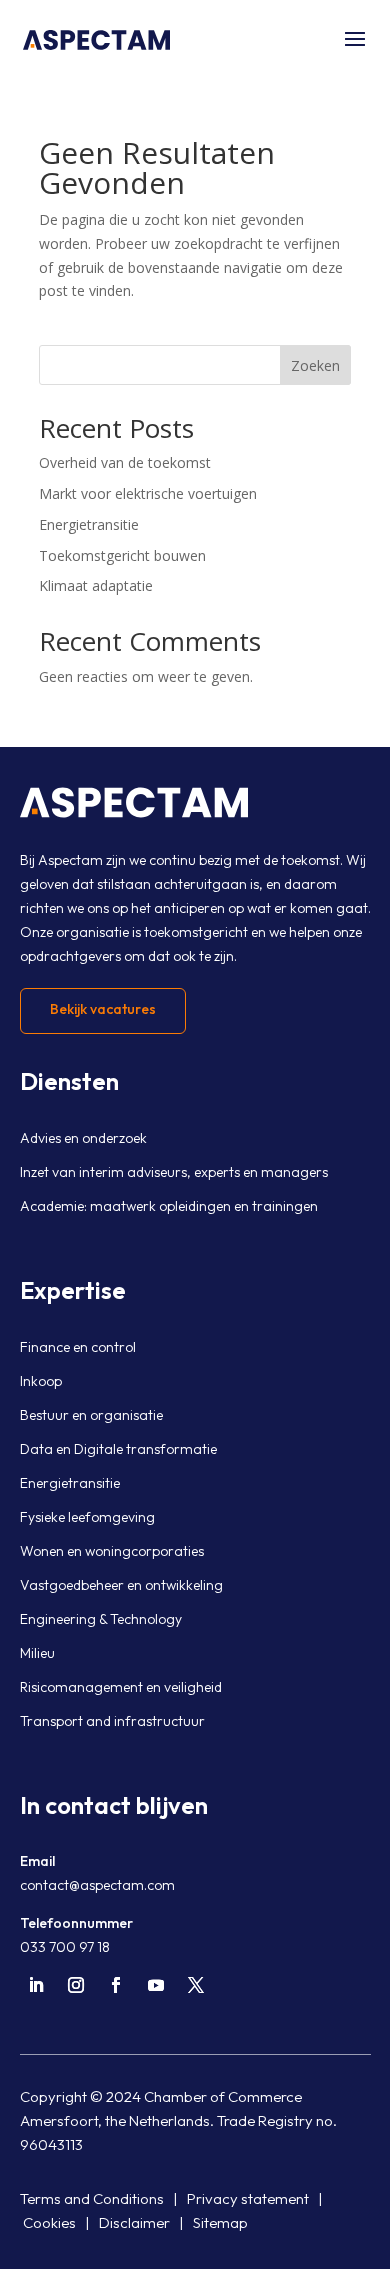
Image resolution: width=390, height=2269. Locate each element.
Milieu (37, 1653)
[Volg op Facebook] (116, 1985)
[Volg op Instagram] (76, 1985)
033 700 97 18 (65, 1947)
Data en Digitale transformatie (118, 1449)
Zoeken (315, 365)
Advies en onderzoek (83, 1138)
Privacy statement (248, 2198)
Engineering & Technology (101, 1619)
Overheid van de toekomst (125, 462)
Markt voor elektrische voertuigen (148, 493)
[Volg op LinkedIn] (36, 1985)
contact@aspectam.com (97, 1885)
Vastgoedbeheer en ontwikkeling (121, 1585)
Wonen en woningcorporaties (112, 1551)
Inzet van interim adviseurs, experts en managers (174, 1172)
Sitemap (220, 2222)
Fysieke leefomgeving (87, 1517)
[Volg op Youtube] (156, 1985)
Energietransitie (89, 524)
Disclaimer (134, 2222)
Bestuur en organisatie (91, 1415)
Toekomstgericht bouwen (122, 555)
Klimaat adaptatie (96, 585)
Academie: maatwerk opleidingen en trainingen (169, 1206)
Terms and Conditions (92, 2198)
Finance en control (78, 1347)
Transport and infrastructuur (112, 1721)
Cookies (49, 2222)
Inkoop (41, 1381)
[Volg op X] (196, 1985)
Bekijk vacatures (103, 1009)
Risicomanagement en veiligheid (121, 1687)
